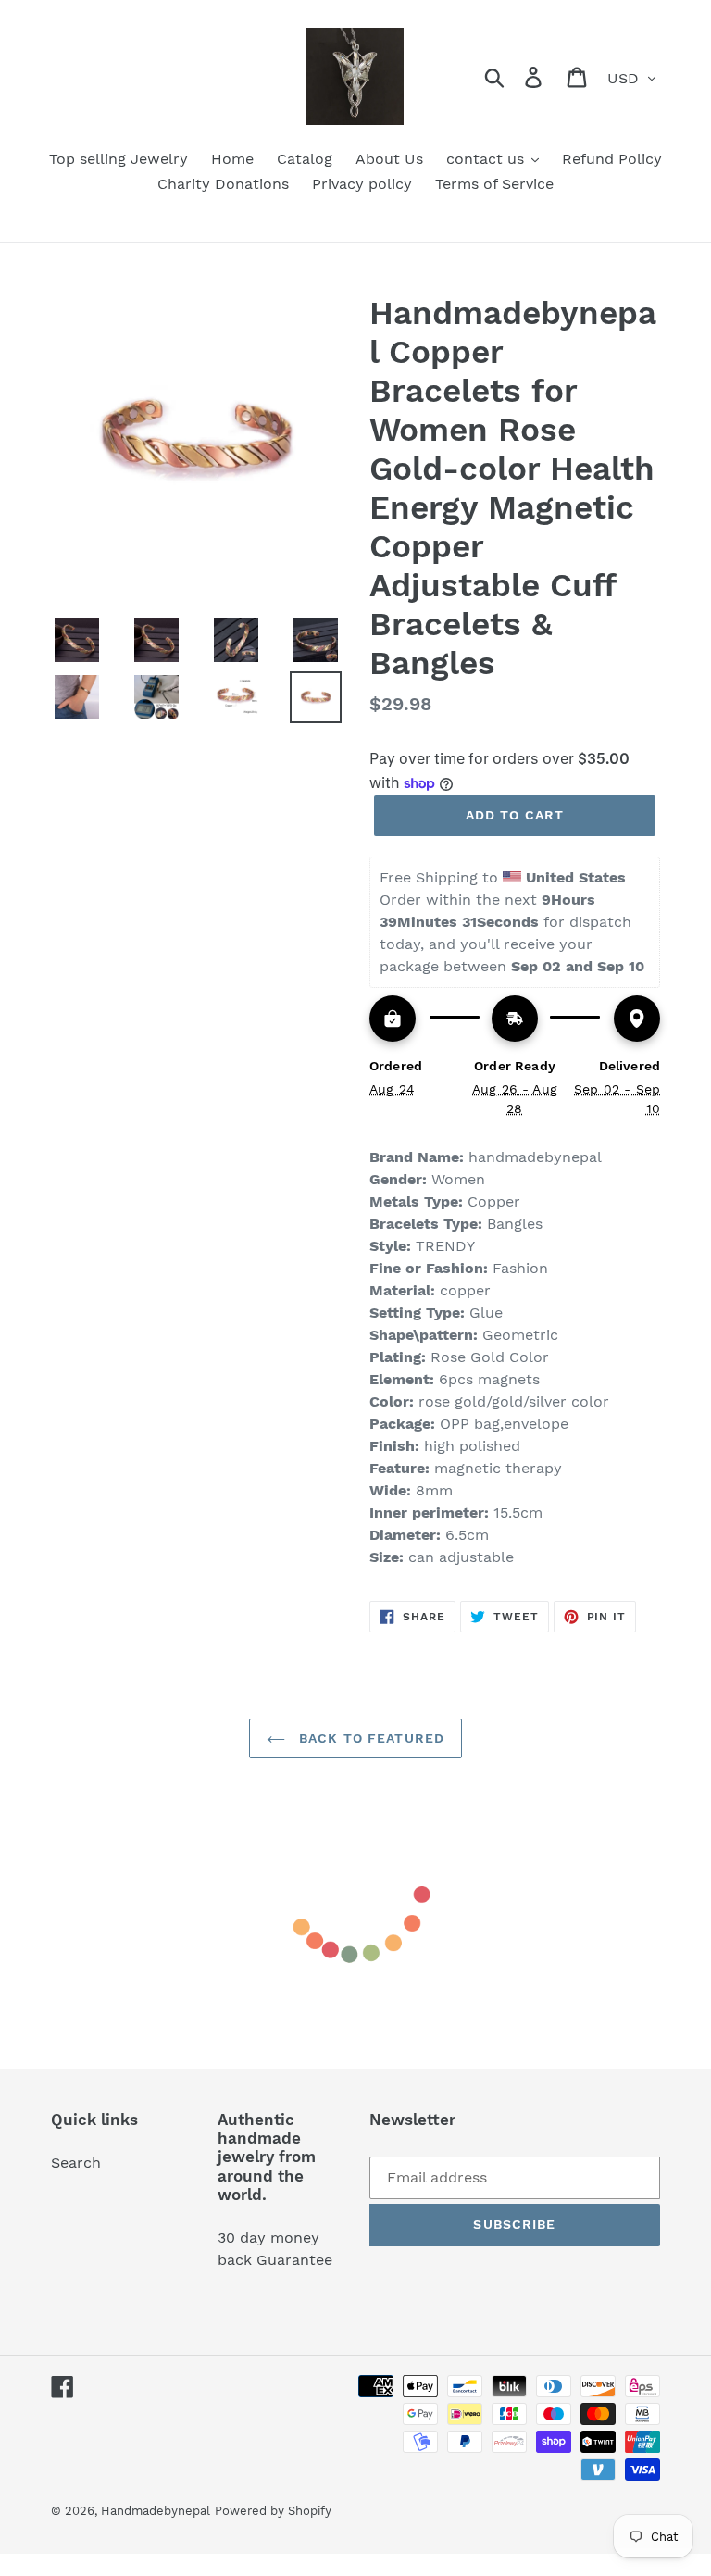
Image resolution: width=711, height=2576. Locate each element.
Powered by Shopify (273, 2511)
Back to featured (369, 1738)
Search (76, 2163)
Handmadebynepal (156, 2511)
